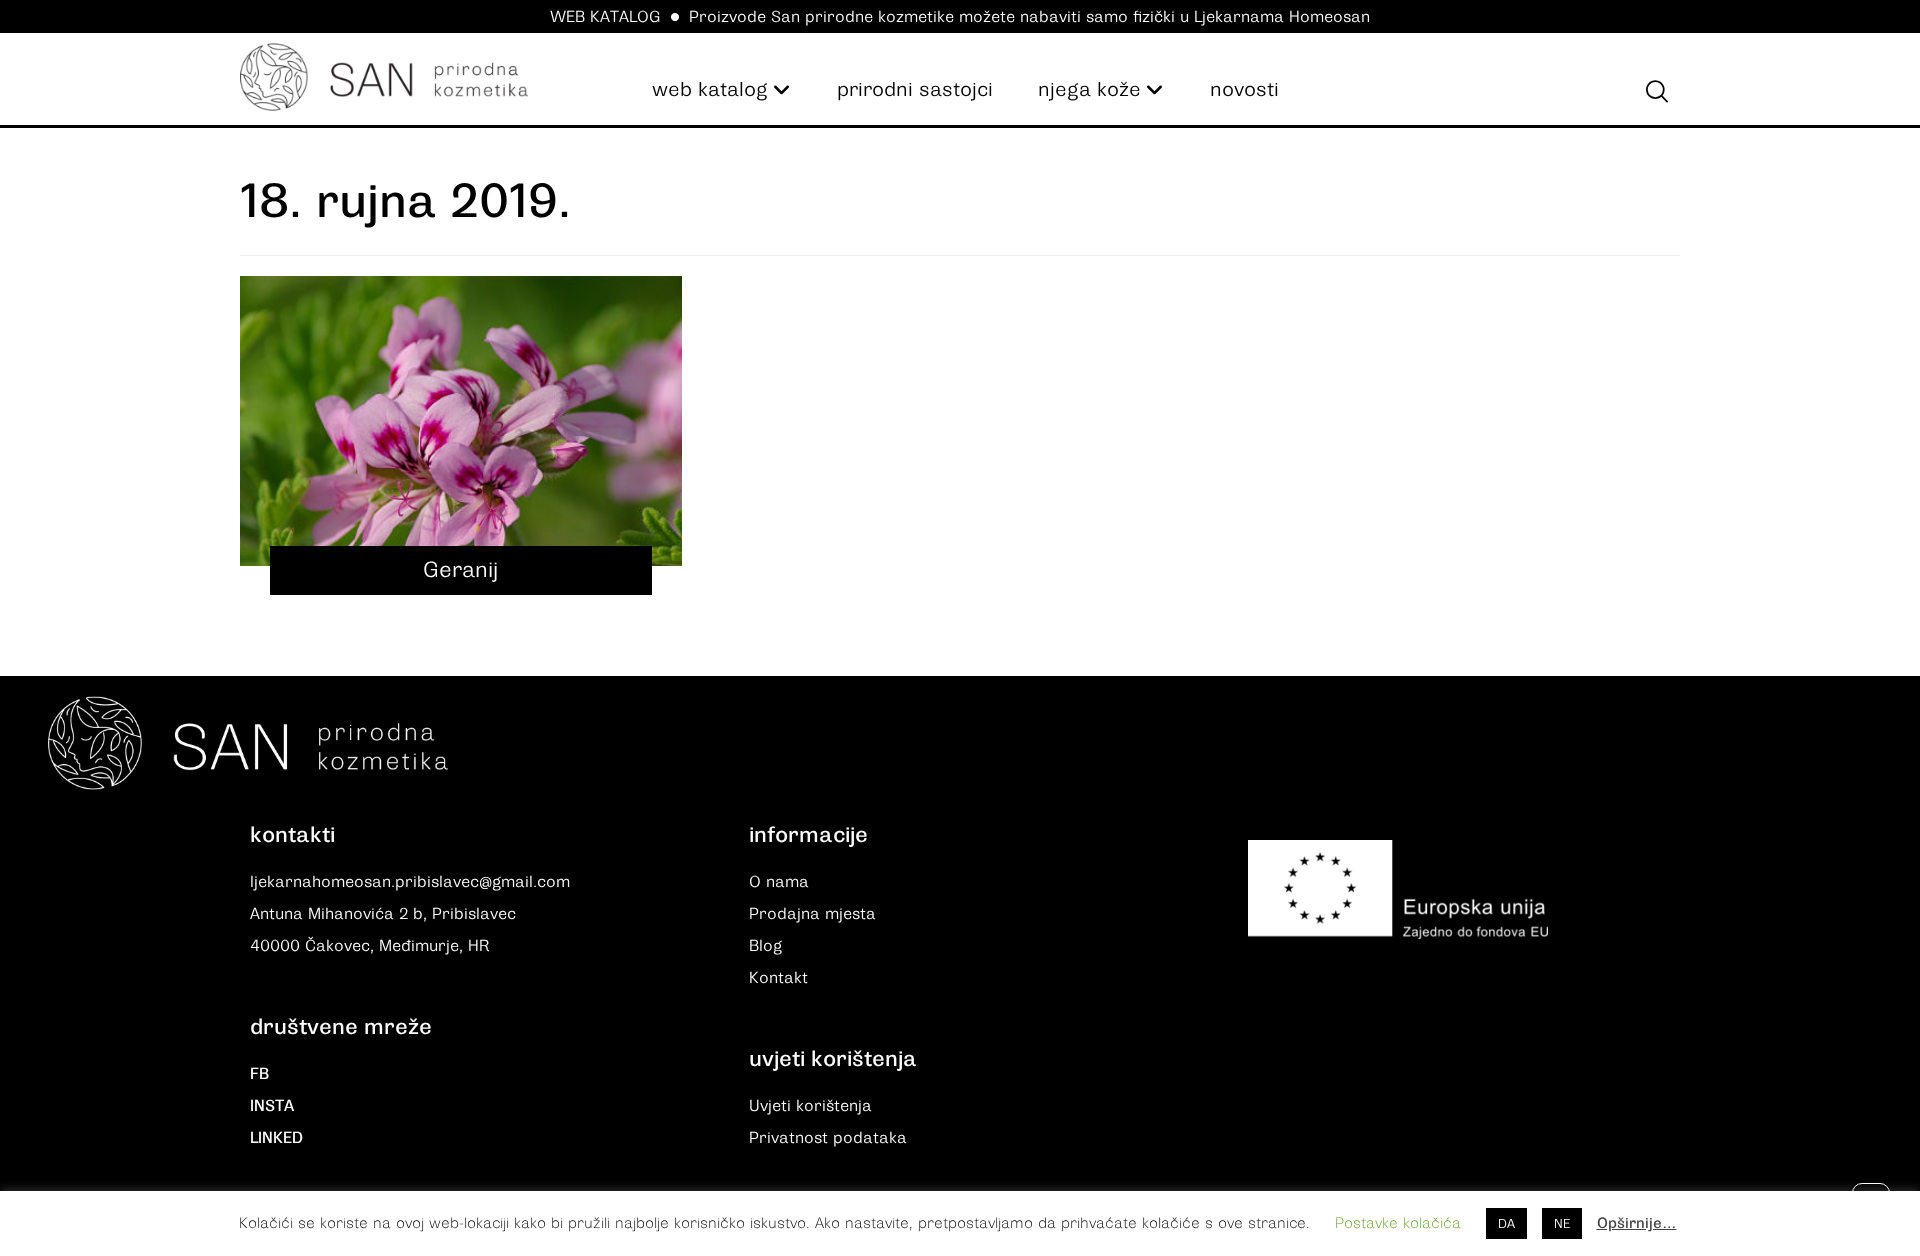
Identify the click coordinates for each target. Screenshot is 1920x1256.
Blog (765, 946)
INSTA (272, 1106)
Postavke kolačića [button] (1398, 1223)
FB (259, 1074)
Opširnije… (1637, 1223)
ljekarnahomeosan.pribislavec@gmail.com (410, 882)
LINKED (276, 1138)
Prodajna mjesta (812, 914)
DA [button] (1506, 1223)
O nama (779, 882)
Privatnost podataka (828, 1138)
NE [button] (1562, 1223)
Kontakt (778, 978)
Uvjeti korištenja (810, 1106)
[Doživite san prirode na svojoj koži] (384, 77)
